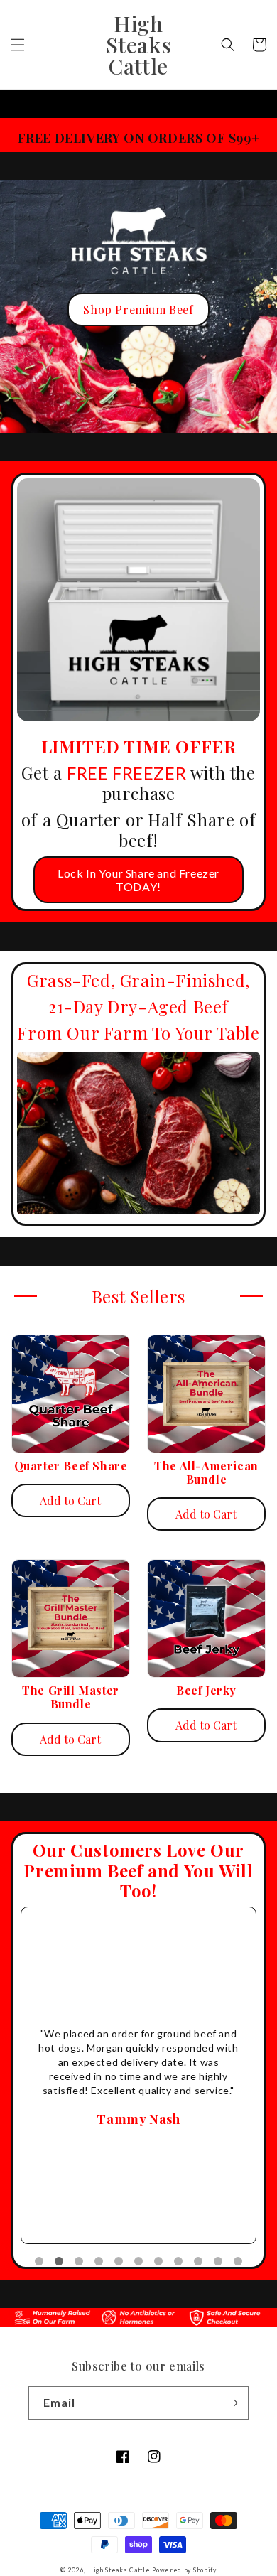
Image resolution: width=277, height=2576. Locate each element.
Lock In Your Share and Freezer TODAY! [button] (138, 880)
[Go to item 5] (119, 2261)
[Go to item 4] (99, 2261)
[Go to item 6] (138, 2261)
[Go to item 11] (238, 2261)
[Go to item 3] (79, 2261)
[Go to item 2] (59, 2261)
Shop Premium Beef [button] (138, 309)
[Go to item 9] (198, 2261)
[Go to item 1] (39, 2261)
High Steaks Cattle (119, 2570)
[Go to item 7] (158, 2261)
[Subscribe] (232, 2403)
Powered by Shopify (184, 2570)
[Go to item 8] (178, 2261)
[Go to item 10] (218, 2261)
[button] (18, 45)
